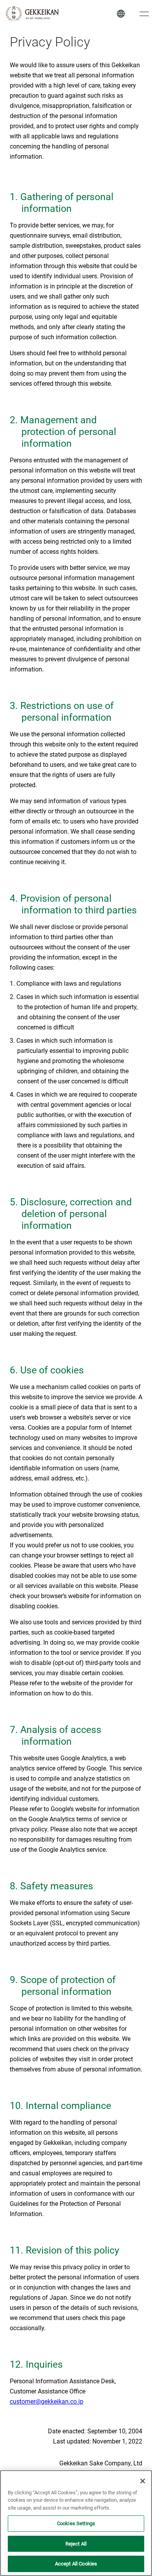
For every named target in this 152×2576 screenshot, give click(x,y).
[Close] (143, 2481)
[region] (76, 2523)
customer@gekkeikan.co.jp (47, 2401)
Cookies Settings (76, 2523)
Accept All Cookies (76, 2564)
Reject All (76, 2544)
